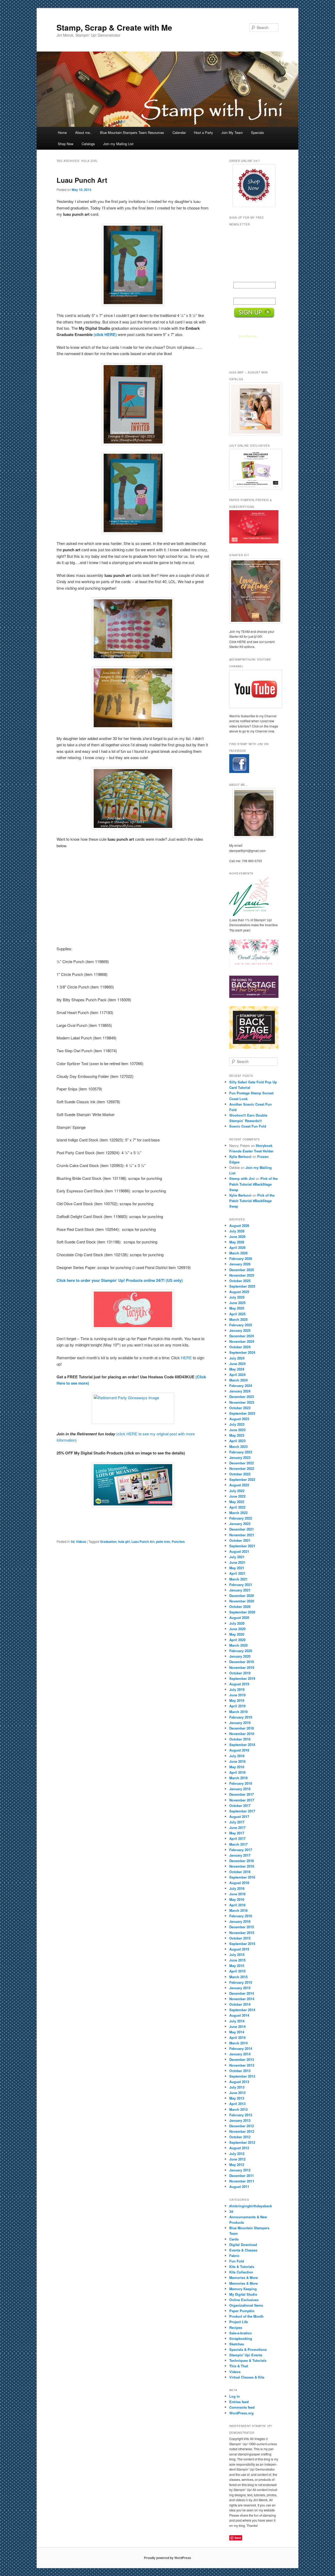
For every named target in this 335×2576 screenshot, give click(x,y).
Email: (239, 294)
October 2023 (240, 1408)
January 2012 (240, 2170)
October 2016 (240, 1872)
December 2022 (242, 1463)
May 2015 (237, 1966)
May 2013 (237, 2098)
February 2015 (241, 1982)
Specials (258, 132)
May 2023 (237, 1435)
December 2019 (242, 1662)
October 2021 (240, 1540)
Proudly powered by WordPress (167, 2558)
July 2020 (237, 1623)
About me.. (83, 132)
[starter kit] (254, 591)
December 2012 (242, 2126)
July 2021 (237, 1557)
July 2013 (237, 2087)
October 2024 (240, 1347)
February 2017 (241, 1850)
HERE (186, 1358)
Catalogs (88, 144)
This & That (239, 2366)
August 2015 (239, 1949)
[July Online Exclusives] (254, 469)
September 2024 (242, 1352)
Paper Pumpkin (242, 2311)
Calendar (179, 132)
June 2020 (237, 1629)
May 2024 (237, 1369)
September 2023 (242, 1413)
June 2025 (237, 1303)
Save (238, 2538)
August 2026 (239, 1226)
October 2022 (240, 1474)
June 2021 (237, 1562)
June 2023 (237, 1430)
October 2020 (240, 1607)
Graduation (108, 1542)
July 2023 (237, 1424)
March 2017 (238, 1844)
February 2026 (241, 1258)
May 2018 (237, 1767)
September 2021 (242, 1546)
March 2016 (238, 1910)
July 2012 (237, 2154)
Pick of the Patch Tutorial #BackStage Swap (253, 1184)
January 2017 (240, 1855)
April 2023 (237, 1441)
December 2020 (242, 1596)
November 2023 (242, 1402)
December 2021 (242, 1529)
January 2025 (240, 1330)
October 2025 (240, 1281)
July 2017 (237, 1822)
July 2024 (237, 1358)
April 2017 (237, 1838)
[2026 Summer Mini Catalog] (254, 409)
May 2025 (237, 1308)
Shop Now (66, 144)
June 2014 (237, 2026)
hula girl (124, 1542)
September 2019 (242, 1678)
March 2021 (238, 1579)
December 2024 (242, 1336)
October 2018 (240, 1739)
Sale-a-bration (241, 2333)
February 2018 (241, 1783)
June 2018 (237, 1761)
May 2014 (237, 2032)
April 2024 (237, 1375)
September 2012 (242, 2142)
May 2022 (237, 1502)
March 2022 (238, 1513)
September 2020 (242, 1612)
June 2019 (237, 1695)
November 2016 (242, 1866)
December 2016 (242, 1861)
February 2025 (241, 1325)
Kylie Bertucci (240, 1156)
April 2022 (237, 1507)
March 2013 (238, 2109)
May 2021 (237, 1568)
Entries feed (239, 2402)
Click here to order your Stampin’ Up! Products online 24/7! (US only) (120, 1280)
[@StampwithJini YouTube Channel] (254, 689)
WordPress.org (241, 2413)
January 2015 (240, 1988)
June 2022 (237, 1496)
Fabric (234, 2256)
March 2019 (238, 1712)
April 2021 (237, 1573)
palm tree (163, 1542)
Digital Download (243, 2245)
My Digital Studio (243, 2294)
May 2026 (237, 1242)
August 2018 (239, 1750)
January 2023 (240, 1457)
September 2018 (242, 1745)
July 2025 (237, 1297)
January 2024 (240, 1391)
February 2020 (241, 1651)
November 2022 (242, 1468)
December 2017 (242, 1794)
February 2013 (241, 2115)
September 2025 (242, 1286)
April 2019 (237, 1706)
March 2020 (238, 1645)
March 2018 (238, 1778)
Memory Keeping (243, 2289)
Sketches (237, 2344)
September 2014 (242, 2010)
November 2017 (242, 1800)
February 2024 (241, 1386)
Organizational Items (246, 2305)
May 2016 (237, 1899)
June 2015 (237, 1960)
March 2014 (238, 2043)
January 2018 (240, 1789)
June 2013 (237, 2093)
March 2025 (238, 1319)
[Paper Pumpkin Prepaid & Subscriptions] (254, 542)
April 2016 (237, 1905)
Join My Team (232, 132)
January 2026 (240, 1264)
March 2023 (238, 1446)
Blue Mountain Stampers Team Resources (132, 132)
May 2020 (237, 1634)
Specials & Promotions (248, 2349)
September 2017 (242, 1811)
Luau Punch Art (82, 180)
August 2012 (239, 2148)
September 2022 (242, 1479)
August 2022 (239, 1485)
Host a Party (203, 132)
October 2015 (240, 1938)
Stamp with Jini (242, 1178)
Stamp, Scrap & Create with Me (114, 27)
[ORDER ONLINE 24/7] (254, 186)
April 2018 (237, 1772)
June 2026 (237, 1236)
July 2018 (237, 1756)
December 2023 (242, 1397)
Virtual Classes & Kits (247, 2377)
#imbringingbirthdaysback (251, 2206)
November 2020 (242, 1601)
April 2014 (237, 2037)
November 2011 (242, 2181)
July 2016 (237, 1888)
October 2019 (240, 1673)
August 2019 (239, 1684)
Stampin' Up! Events (246, 2355)
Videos (81, 1542)
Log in (234, 2396)
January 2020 (240, 1656)
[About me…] (254, 813)
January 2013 (240, 2120)
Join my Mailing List (118, 144)
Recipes (236, 2327)
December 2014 (242, 1993)
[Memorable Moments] (133, 1485)
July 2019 (237, 1689)
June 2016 (237, 1894)
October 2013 (240, 2071)
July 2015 (237, 1955)
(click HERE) (105, 334)
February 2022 (241, 1518)
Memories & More (244, 2278)
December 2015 (242, 1927)
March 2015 (238, 1977)
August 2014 (239, 2015)
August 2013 (239, 2082)
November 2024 (242, 1341)
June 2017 (237, 1827)
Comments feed (242, 2407)
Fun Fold (237, 2261)
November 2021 (242, 1535)
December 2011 (242, 2176)
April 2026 (237, 1247)
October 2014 (240, 2004)
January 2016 (240, 1921)
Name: (240, 278)
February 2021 (241, 1585)
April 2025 (237, 1314)
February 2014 (241, 2048)
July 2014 (237, 2021)
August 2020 (239, 1617)
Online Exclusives (244, 2300)
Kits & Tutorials (242, 2267)
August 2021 (239, 1551)
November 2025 (242, 1275)
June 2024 (237, 1364)
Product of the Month (246, 2316)
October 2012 (240, 2137)
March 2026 (238, 1253)
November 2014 (242, 1999)
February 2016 (241, 1916)
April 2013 (237, 2104)
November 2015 (242, 1933)
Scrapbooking (241, 2338)
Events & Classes (243, 2250)
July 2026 (237, 1231)
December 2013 (242, 2059)
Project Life (239, 2322)
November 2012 (242, 2131)
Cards (234, 2239)
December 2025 (242, 1270)
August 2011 (239, 2187)
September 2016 (242, 1877)
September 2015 (242, 1944)
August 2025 (239, 1292)
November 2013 (242, 2065)
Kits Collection (241, 2272)
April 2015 (237, 1971)
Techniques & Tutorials (248, 2360)
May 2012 (237, 2165)
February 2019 (241, 1717)
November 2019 (242, 1667)
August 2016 (239, 1883)
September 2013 (242, 2076)
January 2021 (240, 1590)
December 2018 (242, 1728)
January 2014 (240, 2054)
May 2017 (237, 1833)
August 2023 (239, 1419)
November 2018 (242, 1734)
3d (72, 1542)
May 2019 (237, 1700)
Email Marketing (248, 336)
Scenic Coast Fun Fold (248, 1126)
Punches (178, 1542)
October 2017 (240, 1806)
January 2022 (240, 1524)
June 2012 (237, 2159)
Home (62, 132)
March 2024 (238, 1380)
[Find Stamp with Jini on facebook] (239, 772)
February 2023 (241, 1452)
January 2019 (240, 1723)
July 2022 (237, 1491)
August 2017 (239, 1816)
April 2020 (237, 1640)
